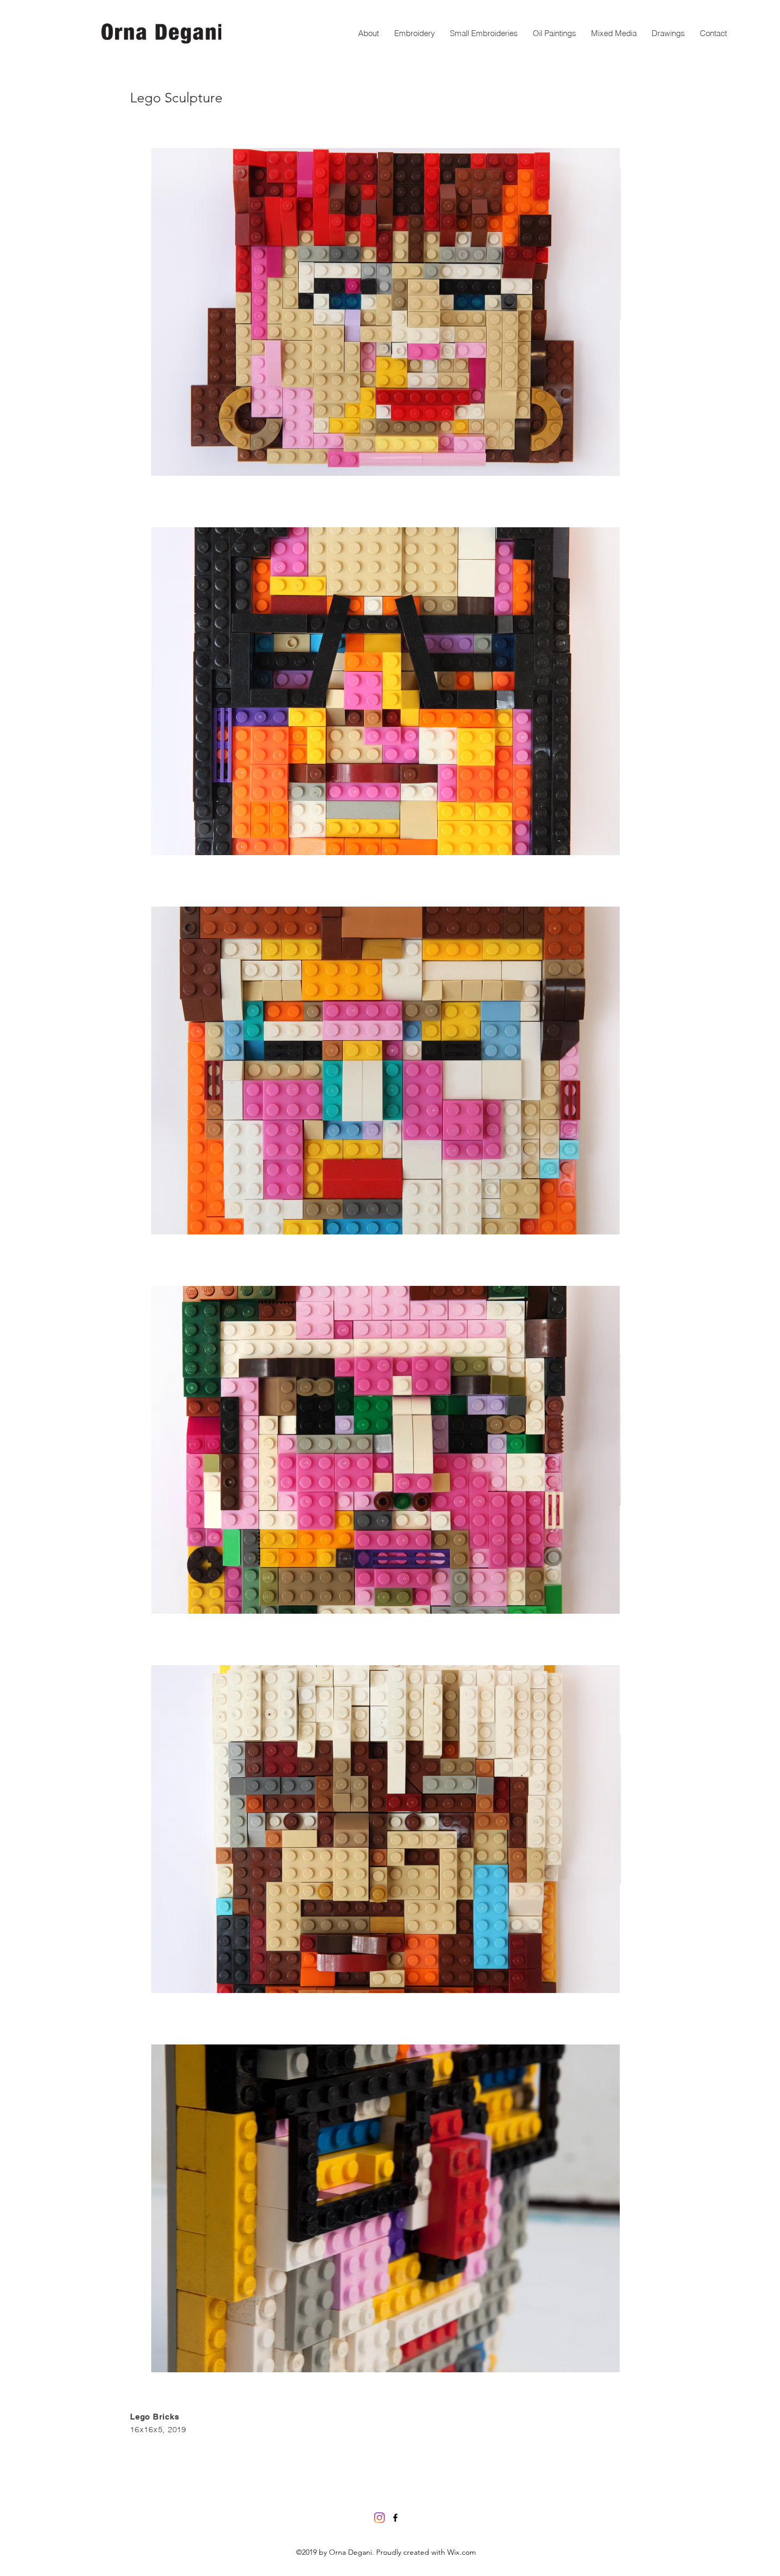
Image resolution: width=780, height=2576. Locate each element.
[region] (385, 312)
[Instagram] (379, 2518)
